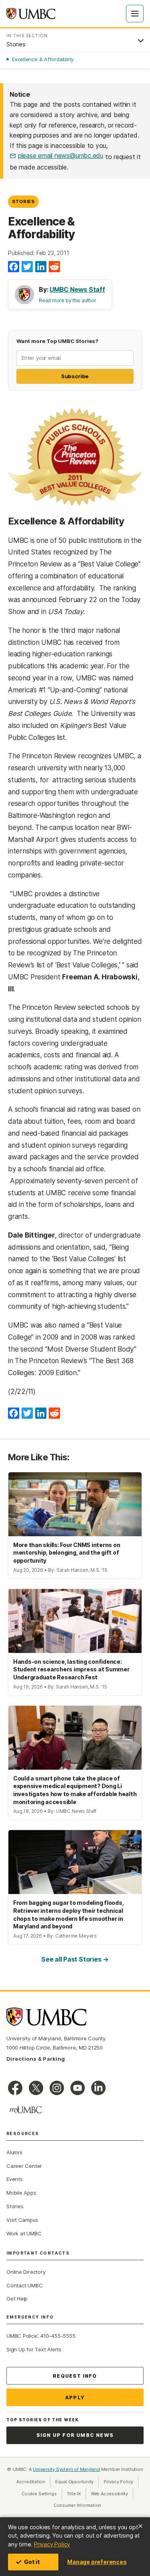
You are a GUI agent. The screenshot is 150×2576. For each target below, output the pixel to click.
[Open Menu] (135, 14)
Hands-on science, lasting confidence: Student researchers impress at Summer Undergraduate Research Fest (71, 1669)
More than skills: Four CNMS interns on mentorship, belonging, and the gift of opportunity (67, 1553)
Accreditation (31, 2482)
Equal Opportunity (77, 2482)
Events (15, 2179)
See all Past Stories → (75, 1959)
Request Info (75, 2376)
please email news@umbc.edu (61, 156)
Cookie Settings (39, 2494)
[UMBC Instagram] (57, 2088)
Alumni (14, 2152)
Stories (23, 201)
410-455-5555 (58, 2336)
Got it (32, 2562)
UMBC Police (22, 2336)
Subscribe (75, 376)
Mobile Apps (21, 2193)
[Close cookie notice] (140, 2526)
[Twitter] (27, 267)
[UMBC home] (31, 14)
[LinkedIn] (41, 267)
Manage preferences (97, 2562)
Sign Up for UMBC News (75, 2435)
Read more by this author (68, 300)
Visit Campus (22, 2220)
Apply (75, 2398)
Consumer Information (78, 2505)
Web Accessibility (112, 2494)
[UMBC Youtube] (78, 2088)
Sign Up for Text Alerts (34, 2349)
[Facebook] (14, 267)
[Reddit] (54, 267)
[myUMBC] (26, 2110)
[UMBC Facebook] (15, 2088)
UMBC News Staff (77, 289)
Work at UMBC (24, 2233)
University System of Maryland (66, 2469)
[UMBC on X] (36, 2088)
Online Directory (26, 2272)
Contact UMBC (24, 2285)
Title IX (76, 2494)
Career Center (24, 2166)
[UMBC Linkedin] (98, 2088)
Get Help (17, 2299)
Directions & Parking (36, 2059)
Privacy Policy (52, 2544)
